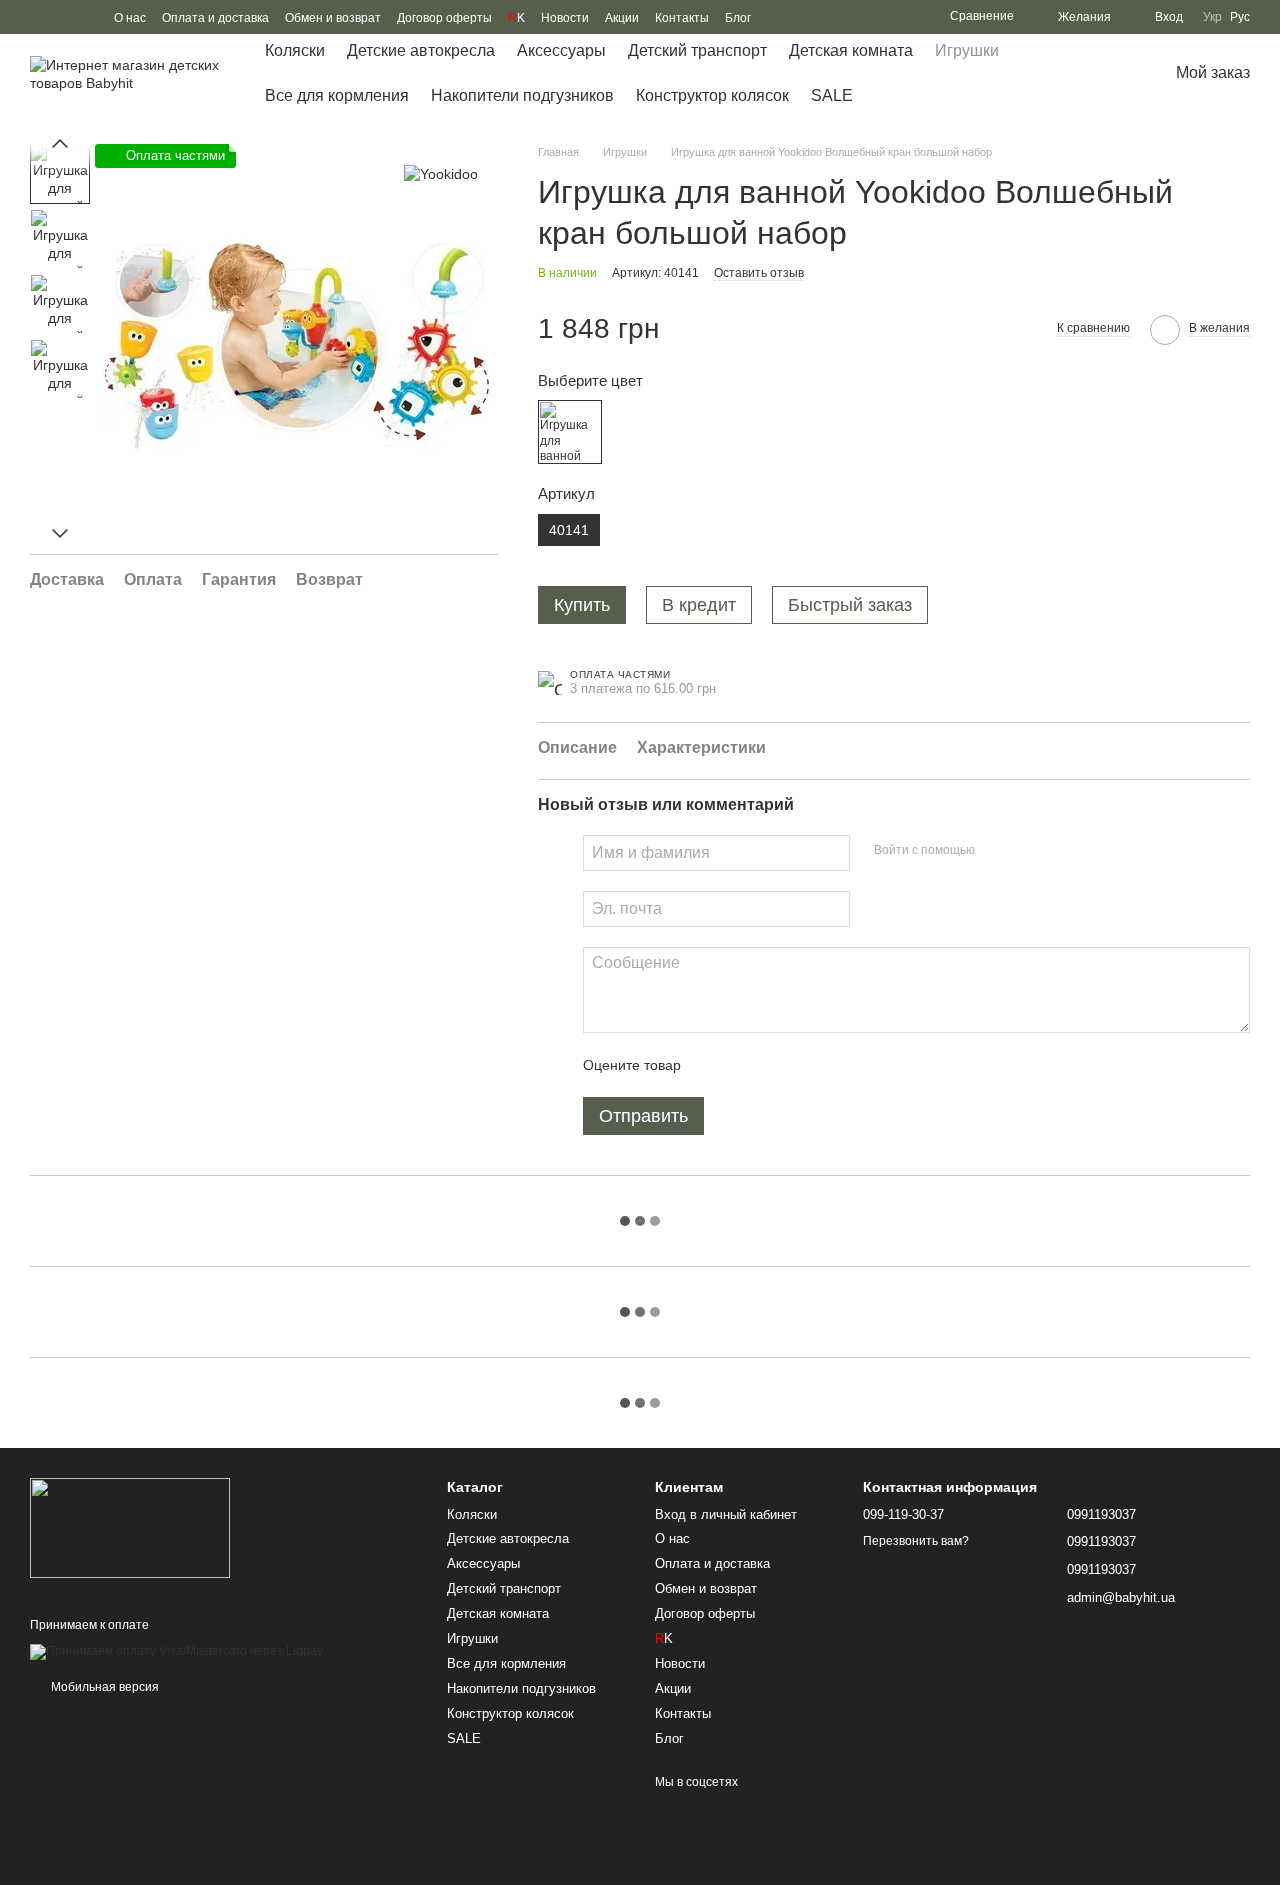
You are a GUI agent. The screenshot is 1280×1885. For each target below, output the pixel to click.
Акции (622, 18)
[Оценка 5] (842, 1065)
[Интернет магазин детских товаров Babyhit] (130, 1528)
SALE (832, 95)
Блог (738, 18)
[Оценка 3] (778, 1065)
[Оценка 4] (810, 1065)
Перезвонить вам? (916, 1541)
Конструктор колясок (712, 95)
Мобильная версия (103, 1687)
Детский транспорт (697, 50)
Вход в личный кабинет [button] (726, 1514)
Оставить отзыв (759, 273)
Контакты (682, 18)
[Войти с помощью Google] (1029, 850)
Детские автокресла (421, 50)
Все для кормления (337, 95)
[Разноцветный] (570, 432)
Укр (1212, 17)
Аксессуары (561, 50)
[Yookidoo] (441, 173)
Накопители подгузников (522, 95)
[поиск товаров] (1096, 74)
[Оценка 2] (746, 1065)
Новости (565, 18)
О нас (130, 18)
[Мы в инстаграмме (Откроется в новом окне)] (86, 17)
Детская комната (851, 50)
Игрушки (967, 50)
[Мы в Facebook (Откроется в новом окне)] (38, 17)
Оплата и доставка (215, 18)
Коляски (295, 50)
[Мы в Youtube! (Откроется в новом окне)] (62, 17)
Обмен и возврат (333, 18)
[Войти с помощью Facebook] (997, 850)
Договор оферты (444, 18)
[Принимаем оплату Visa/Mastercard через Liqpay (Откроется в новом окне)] (176, 1651)
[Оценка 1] (714, 1065)
